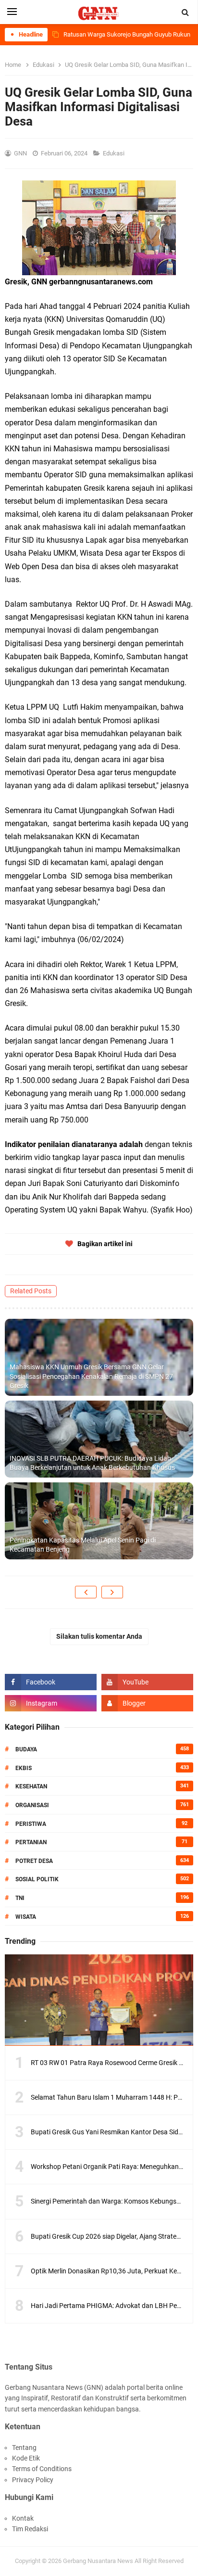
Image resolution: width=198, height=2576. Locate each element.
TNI (20, 1898)
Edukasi (114, 153)
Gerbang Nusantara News (99, 2561)
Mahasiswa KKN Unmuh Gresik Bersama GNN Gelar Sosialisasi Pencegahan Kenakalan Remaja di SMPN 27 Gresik (91, 1376)
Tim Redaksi (30, 2529)
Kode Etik (26, 2458)
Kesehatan (31, 1786)
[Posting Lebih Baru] (86, 1592)
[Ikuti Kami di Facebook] (51, 1682)
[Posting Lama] (112, 1592)
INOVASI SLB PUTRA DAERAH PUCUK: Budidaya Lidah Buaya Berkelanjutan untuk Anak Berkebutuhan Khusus (92, 1463)
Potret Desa (34, 1861)
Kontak (23, 2518)
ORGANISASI (32, 1805)
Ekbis (24, 1768)
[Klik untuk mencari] (186, 13)
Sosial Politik (37, 1879)
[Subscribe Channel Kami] (147, 1682)
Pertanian (31, 1842)
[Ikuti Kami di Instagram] (51, 1703)
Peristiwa (31, 1824)
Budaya (26, 1749)
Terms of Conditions (42, 2469)
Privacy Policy (33, 2480)
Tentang (24, 2448)
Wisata (26, 1917)
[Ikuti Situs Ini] (147, 1703)
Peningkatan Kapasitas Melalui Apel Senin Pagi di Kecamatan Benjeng (83, 1545)
